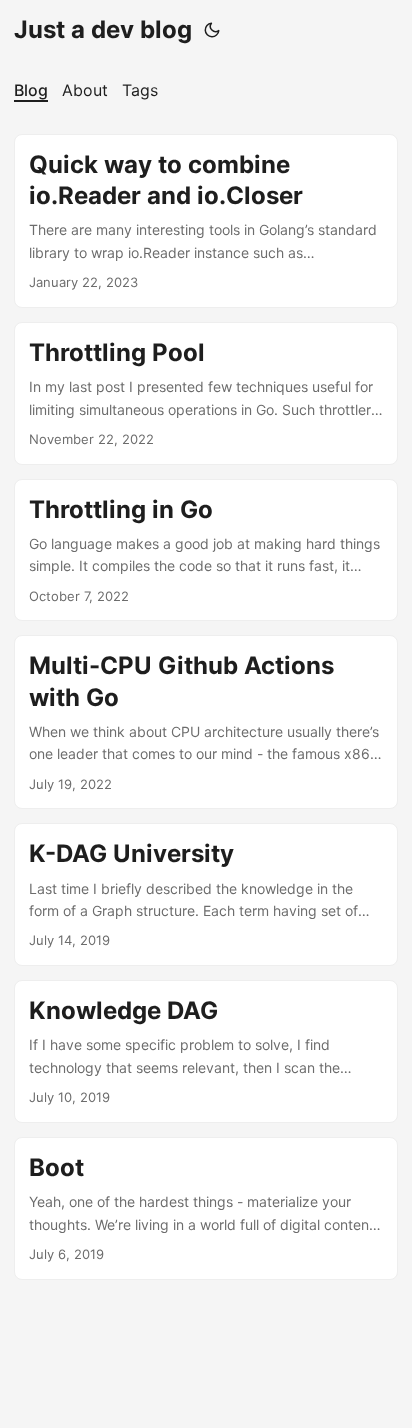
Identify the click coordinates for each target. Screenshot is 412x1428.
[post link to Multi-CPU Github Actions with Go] (206, 722)
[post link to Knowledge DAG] (206, 1051)
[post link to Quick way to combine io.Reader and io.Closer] (206, 221)
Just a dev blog (103, 29)
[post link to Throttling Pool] (206, 393)
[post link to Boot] (206, 1208)
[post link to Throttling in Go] (206, 550)
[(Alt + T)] (212, 30)
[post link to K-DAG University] (206, 894)
